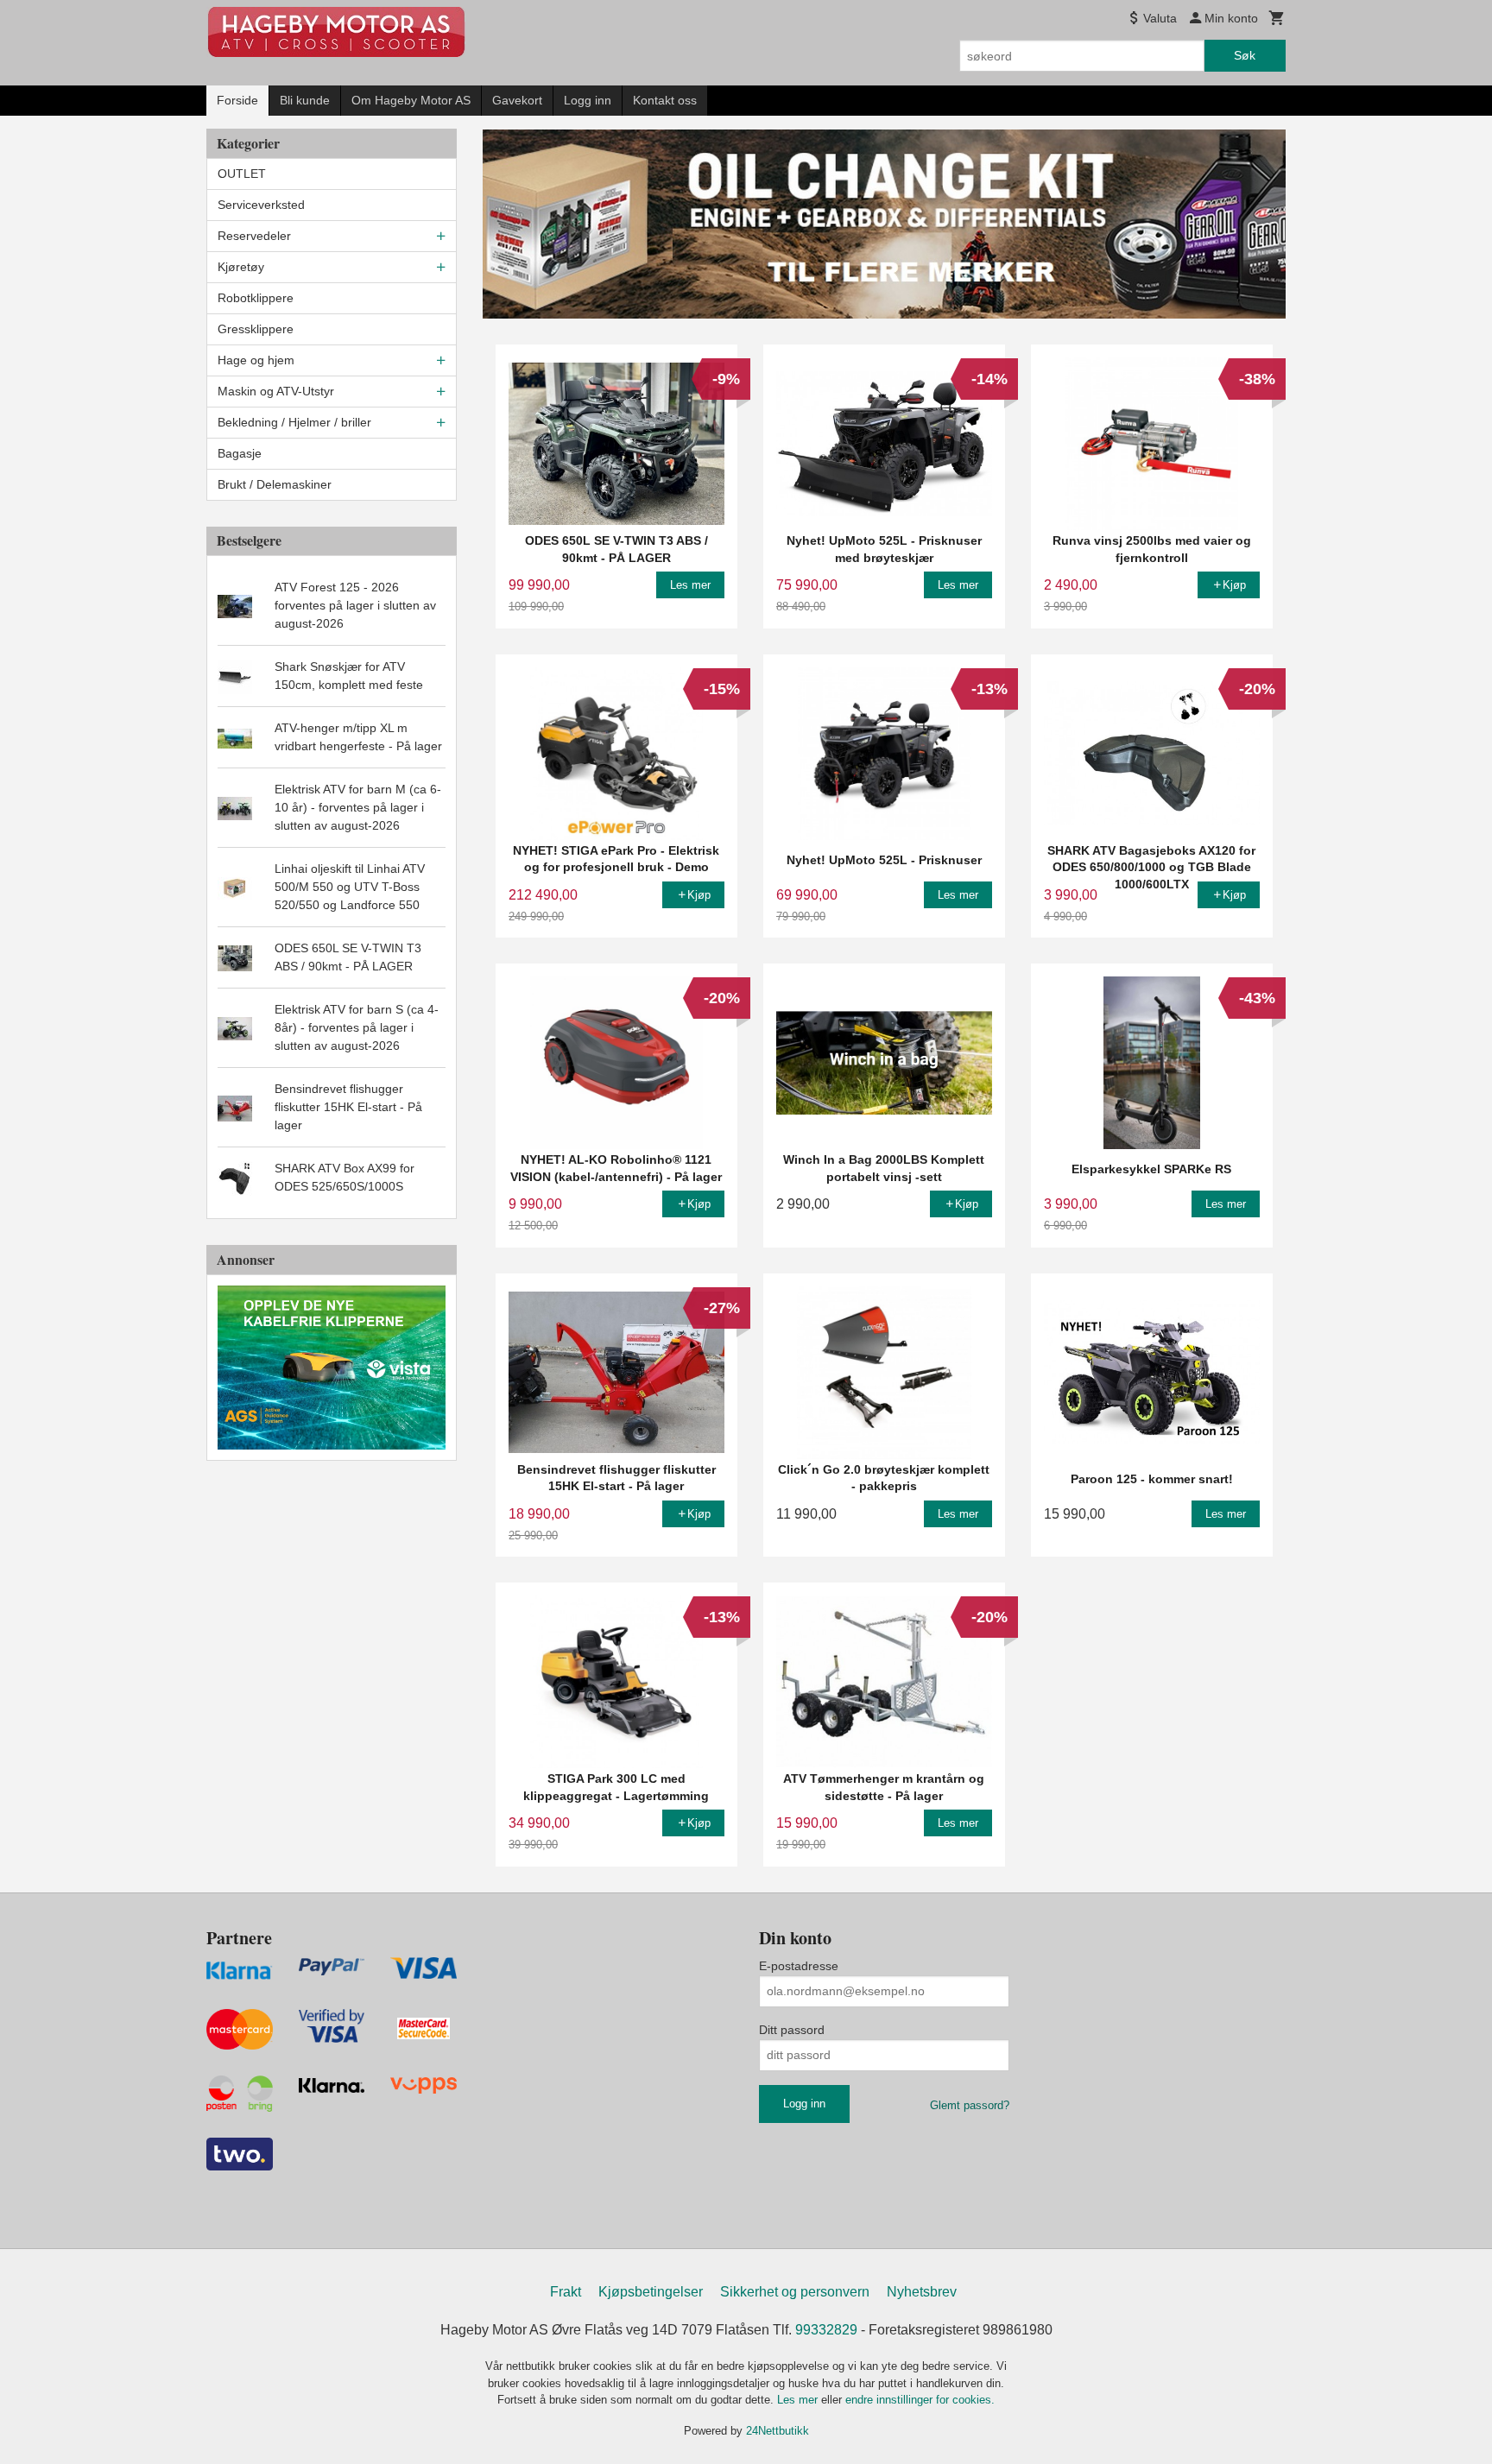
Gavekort (517, 100)
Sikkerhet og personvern (795, 2292)
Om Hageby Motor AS (411, 100)
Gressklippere (256, 329)
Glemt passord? (970, 2105)
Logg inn (588, 100)
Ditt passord (792, 2030)
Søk (1245, 55)
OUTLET (242, 174)
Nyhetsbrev (922, 2292)
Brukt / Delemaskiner (275, 484)
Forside (237, 100)
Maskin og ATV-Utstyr (276, 391)
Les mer (799, 2400)
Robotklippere (256, 298)
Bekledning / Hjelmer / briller (294, 422)
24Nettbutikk (778, 2431)
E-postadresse (799, 1966)
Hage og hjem (256, 360)
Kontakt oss (665, 100)
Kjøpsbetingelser (651, 2292)
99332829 (826, 2330)
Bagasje (240, 453)
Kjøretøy (241, 267)
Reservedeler (254, 236)
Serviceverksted (261, 205)
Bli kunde (305, 100)
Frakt (566, 2292)
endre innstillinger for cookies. (920, 2400)
